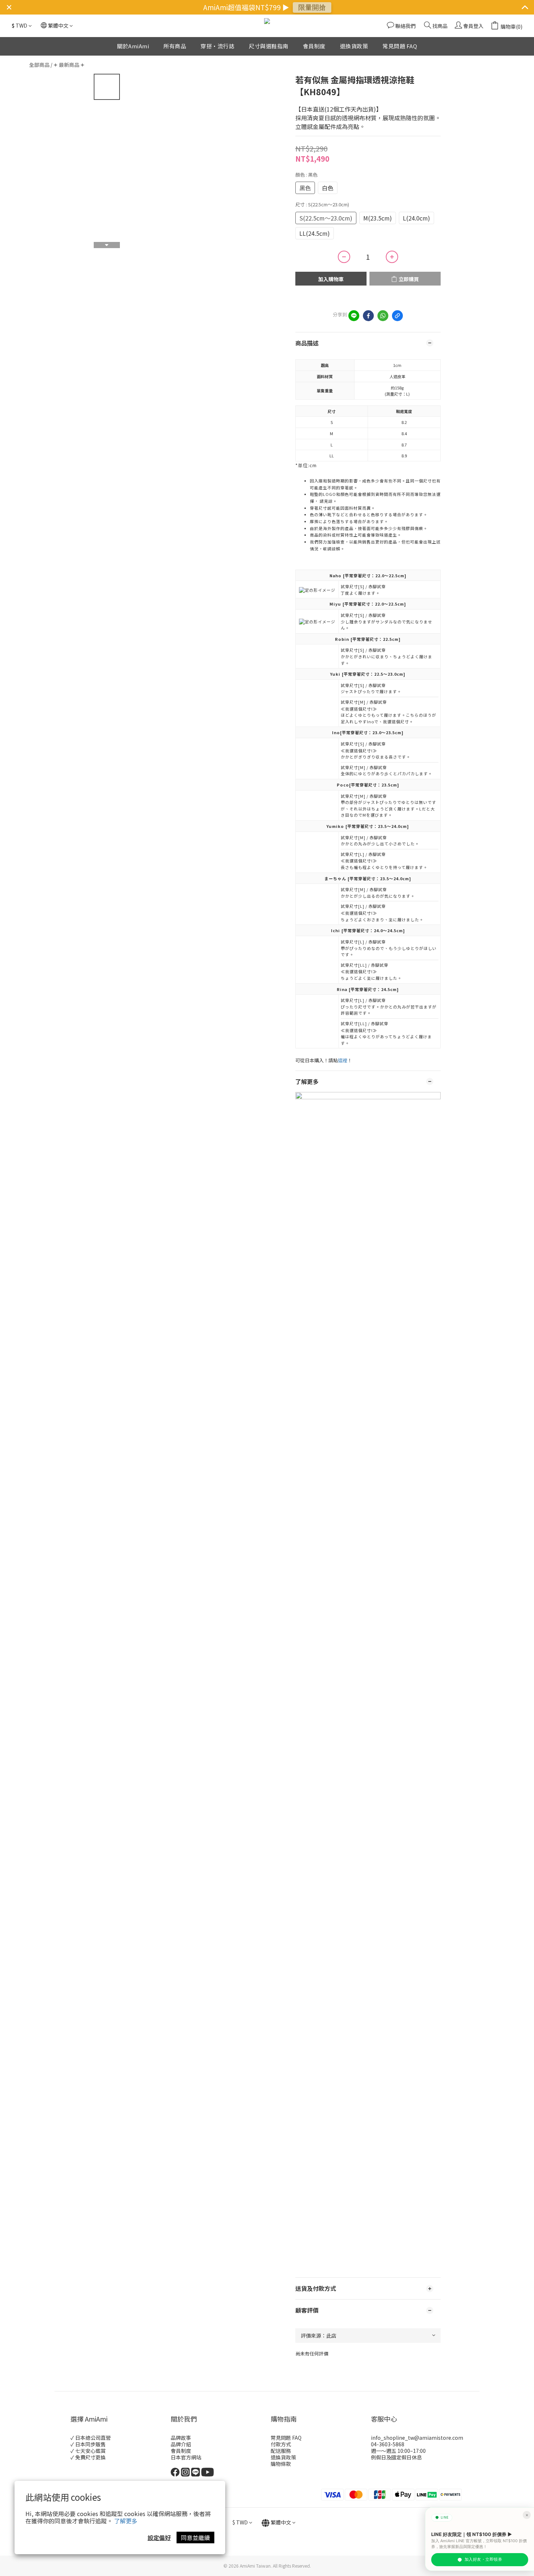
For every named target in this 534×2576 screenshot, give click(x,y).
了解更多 (126, 2521)
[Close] (527, 2515)
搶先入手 (307, 10)
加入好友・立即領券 (483, 2559)
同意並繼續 (195, 2537)
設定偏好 (159, 2537)
